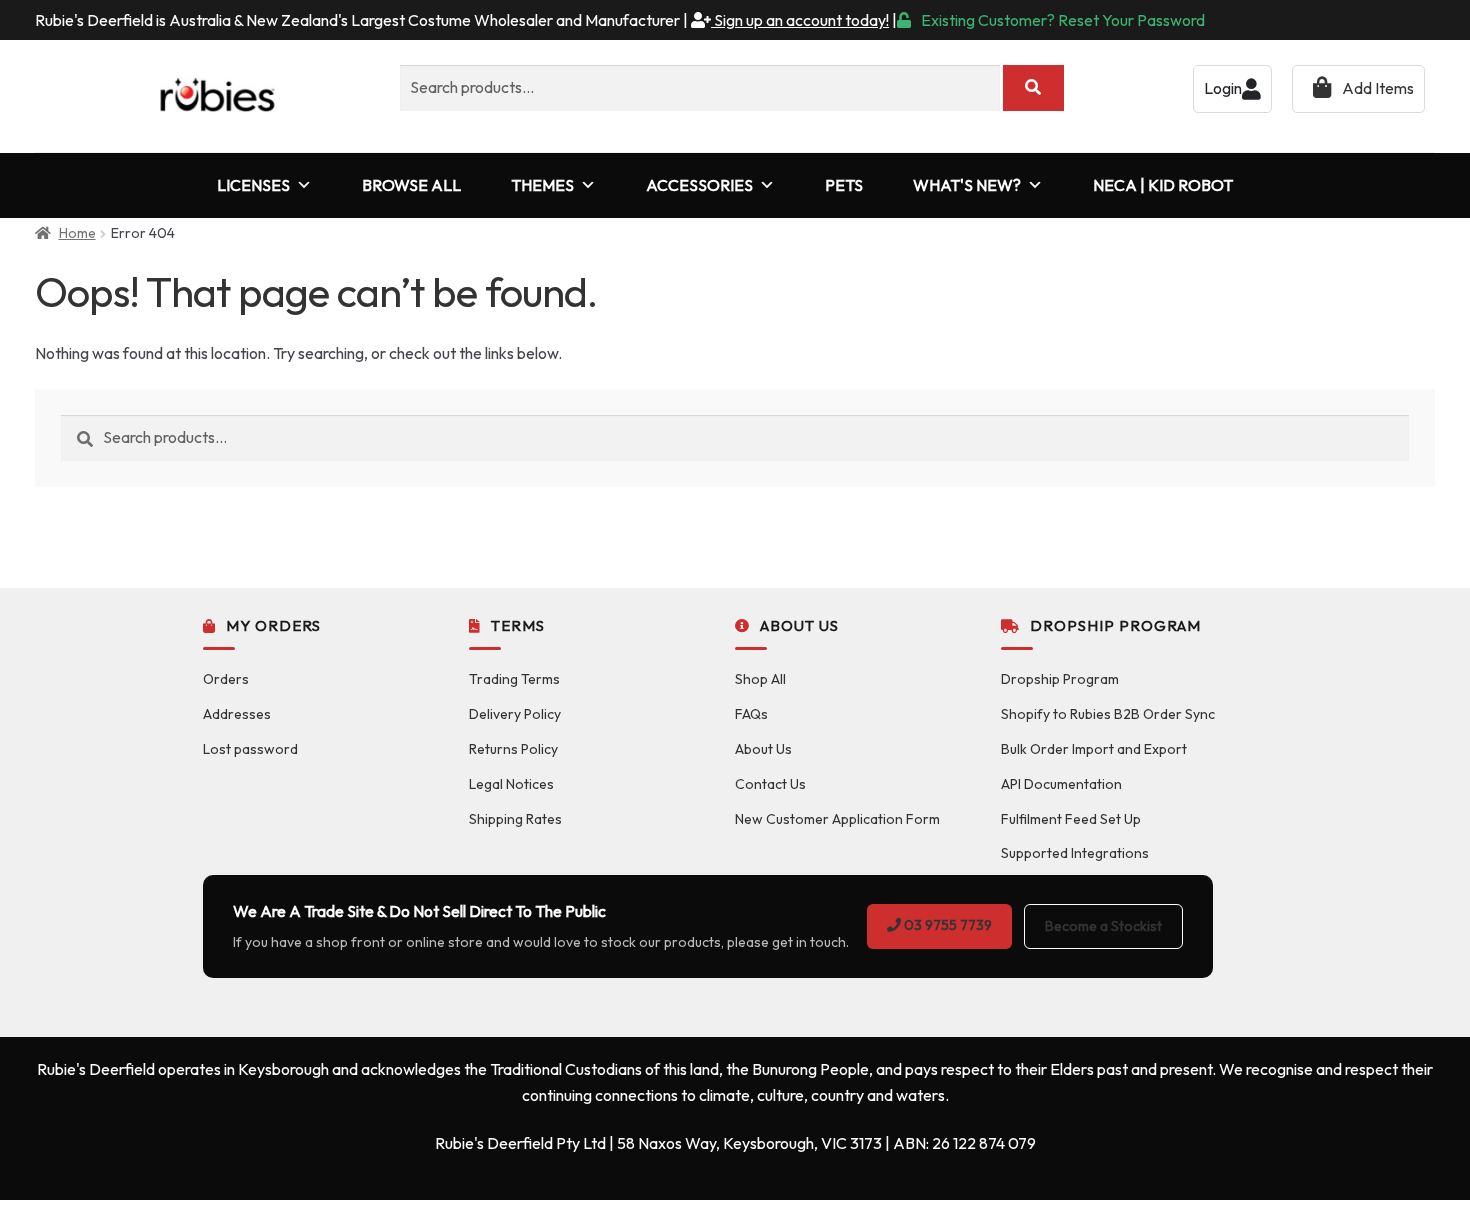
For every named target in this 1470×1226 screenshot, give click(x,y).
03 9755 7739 (946, 925)
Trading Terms (514, 679)
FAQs (751, 714)
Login (1223, 88)
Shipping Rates (515, 819)
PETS (844, 185)
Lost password (250, 749)
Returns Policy (513, 749)
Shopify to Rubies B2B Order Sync (1108, 714)
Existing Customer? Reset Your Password (1063, 20)
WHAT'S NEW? (967, 185)
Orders (226, 679)
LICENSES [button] (253, 185)
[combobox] (700, 88)
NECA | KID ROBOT (1163, 185)
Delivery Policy (515, 714)
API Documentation (1061, 784)
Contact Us (770, 784)
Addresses (237, 714)
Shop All (760, 679)
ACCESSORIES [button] (699, 185)
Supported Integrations (1075, 853)
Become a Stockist (1103, 926)
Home (77, 233)
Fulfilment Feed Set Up (1071, 819)
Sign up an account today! (800, 20)
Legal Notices (511, 784)
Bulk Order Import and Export (1094, 749)
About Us (763, 749)
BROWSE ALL (411, 185)
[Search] (1033, 88)
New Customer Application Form (837, 819)
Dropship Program (1060, 679)
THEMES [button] (542, 185)
